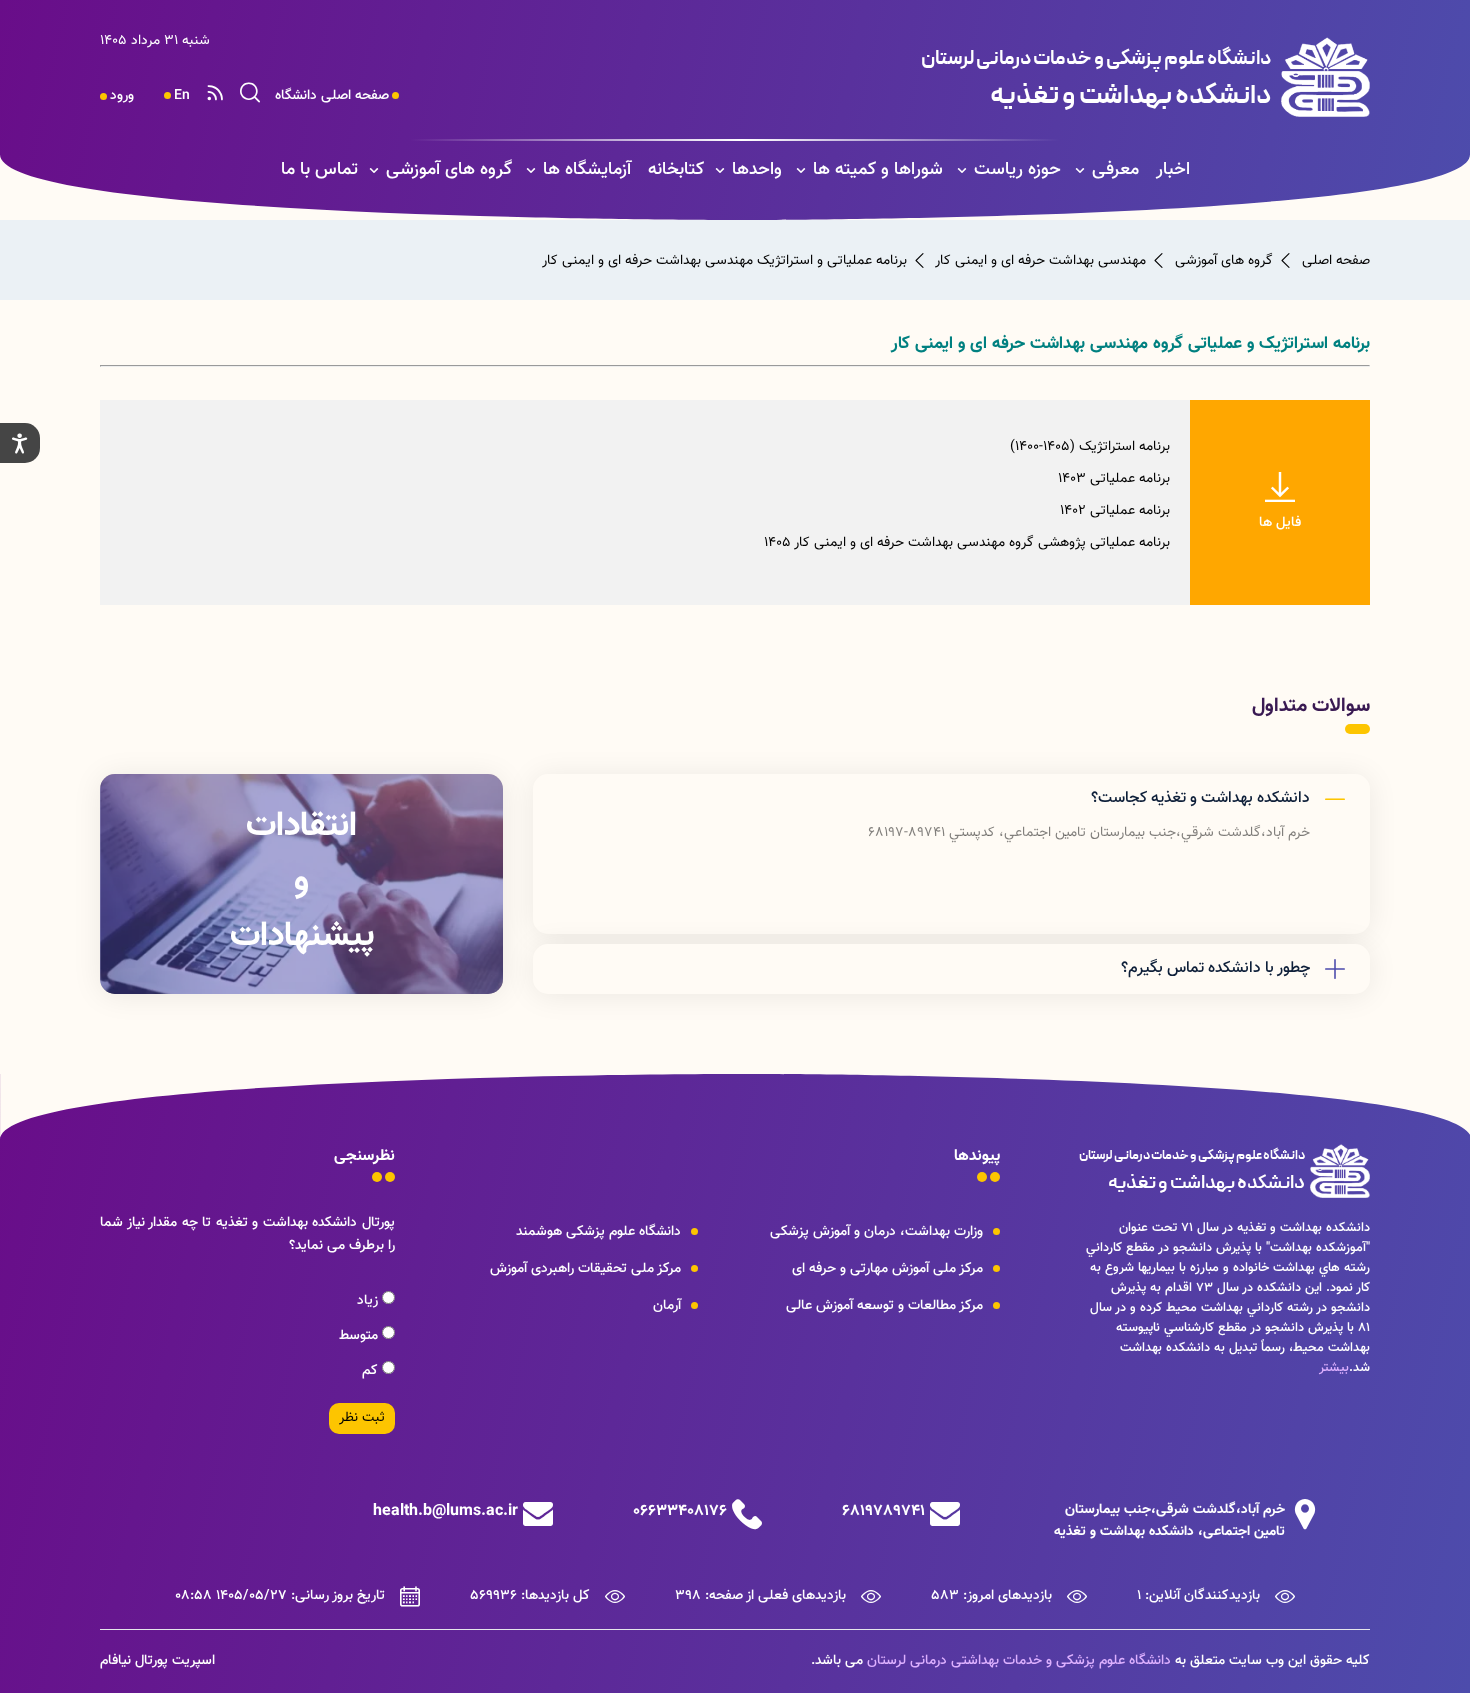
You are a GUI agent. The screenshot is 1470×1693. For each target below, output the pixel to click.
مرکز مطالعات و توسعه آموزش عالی (884, 1306)
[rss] (215, 96)
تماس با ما (319, 170)
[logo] (1006, 77)
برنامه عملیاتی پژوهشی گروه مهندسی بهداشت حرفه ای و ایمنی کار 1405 (967, 543)
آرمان (667, 1306)
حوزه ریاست (1017, 170)
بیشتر (1334, 1368)
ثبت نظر (362, 1418)
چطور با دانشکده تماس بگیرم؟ (1215, 968)
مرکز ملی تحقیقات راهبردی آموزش (585, 1269)
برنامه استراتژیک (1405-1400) (1090, 447)
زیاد (369, 1301)
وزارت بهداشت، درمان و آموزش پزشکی (876, 1232)
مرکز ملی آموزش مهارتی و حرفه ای (887, 1269)
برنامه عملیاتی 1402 (1115, 511)
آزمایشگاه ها (587, 170)
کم (372, 1371)
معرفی (1115, 170)
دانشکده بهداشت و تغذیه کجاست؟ (1200, 798)
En (182, 96)
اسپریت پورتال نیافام (157, 1661)
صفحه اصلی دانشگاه (332, 96)
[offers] (301, 884)
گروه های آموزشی (449, 170)
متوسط (360, 1336)
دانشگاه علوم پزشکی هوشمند (598, 1232)
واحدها (757, 170)
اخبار (1173, 170)
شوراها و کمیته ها (878, 170)
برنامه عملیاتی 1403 (1114, 479)
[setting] (20, 443)
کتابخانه (676, 170)
